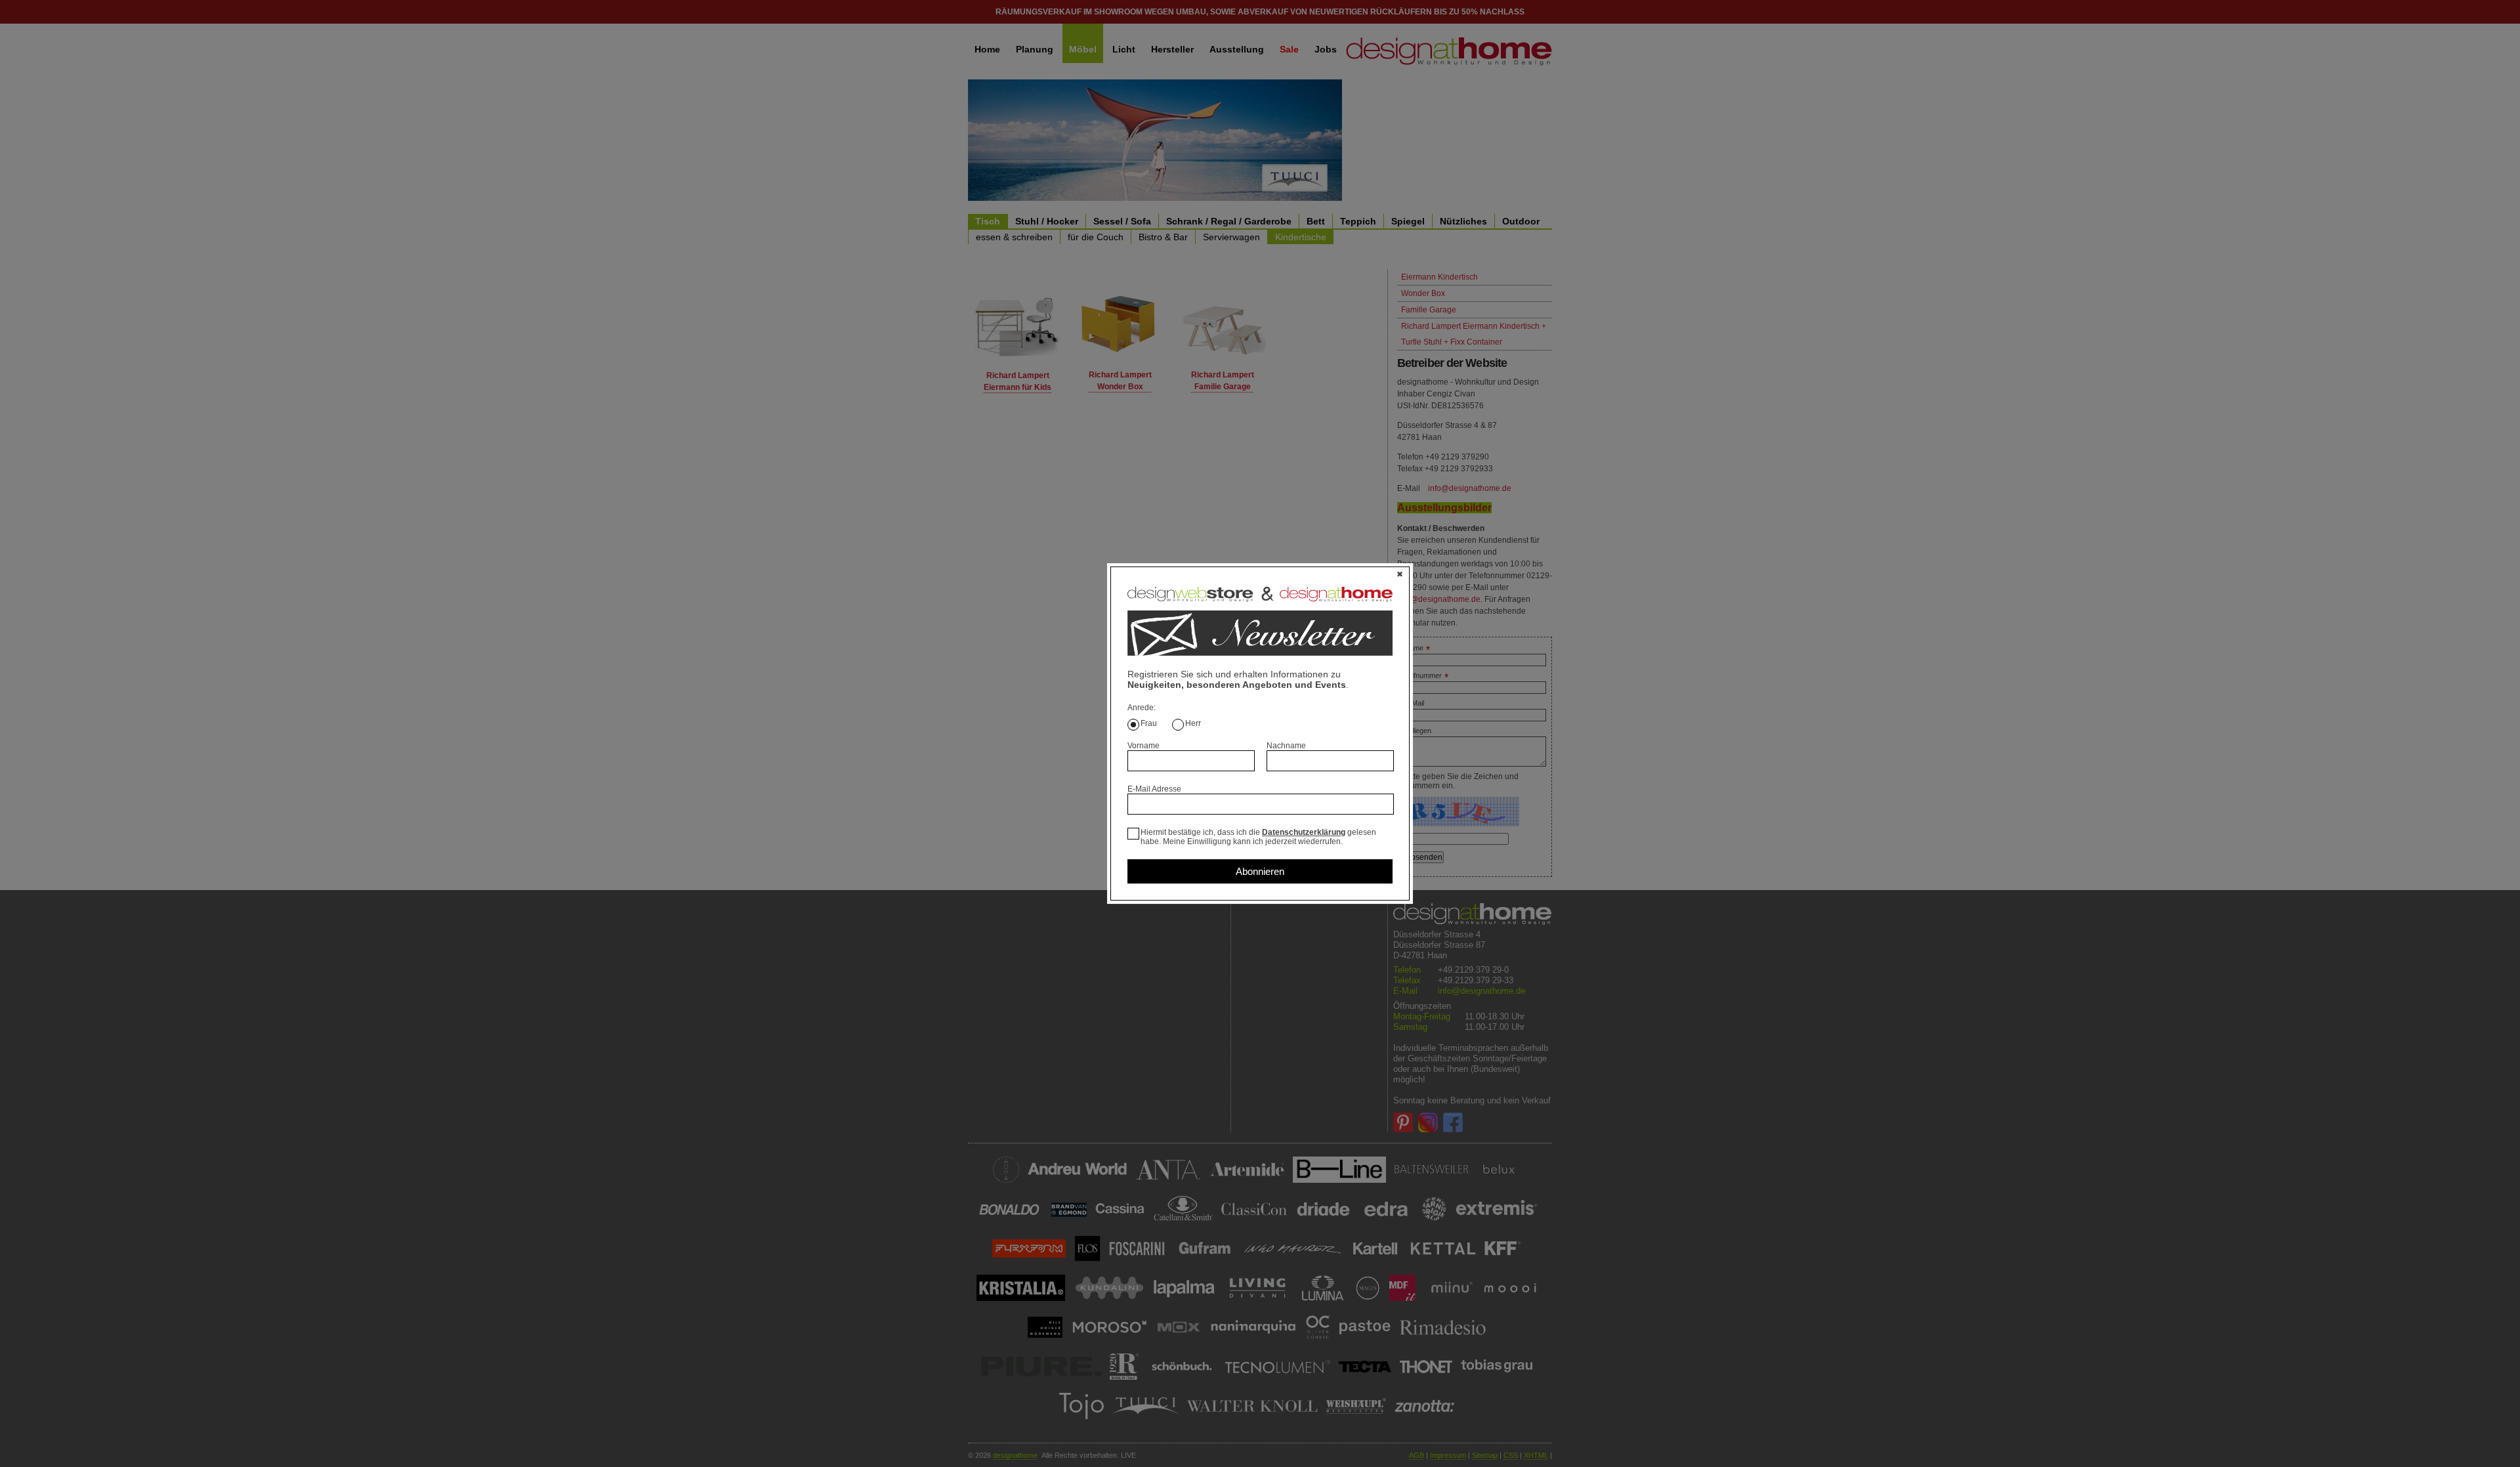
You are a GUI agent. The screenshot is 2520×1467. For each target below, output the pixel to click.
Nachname (1286, 746)
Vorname (1144, 746)
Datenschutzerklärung (1304, 832)
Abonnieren (1260, 871)
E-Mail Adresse (1154, 789)
